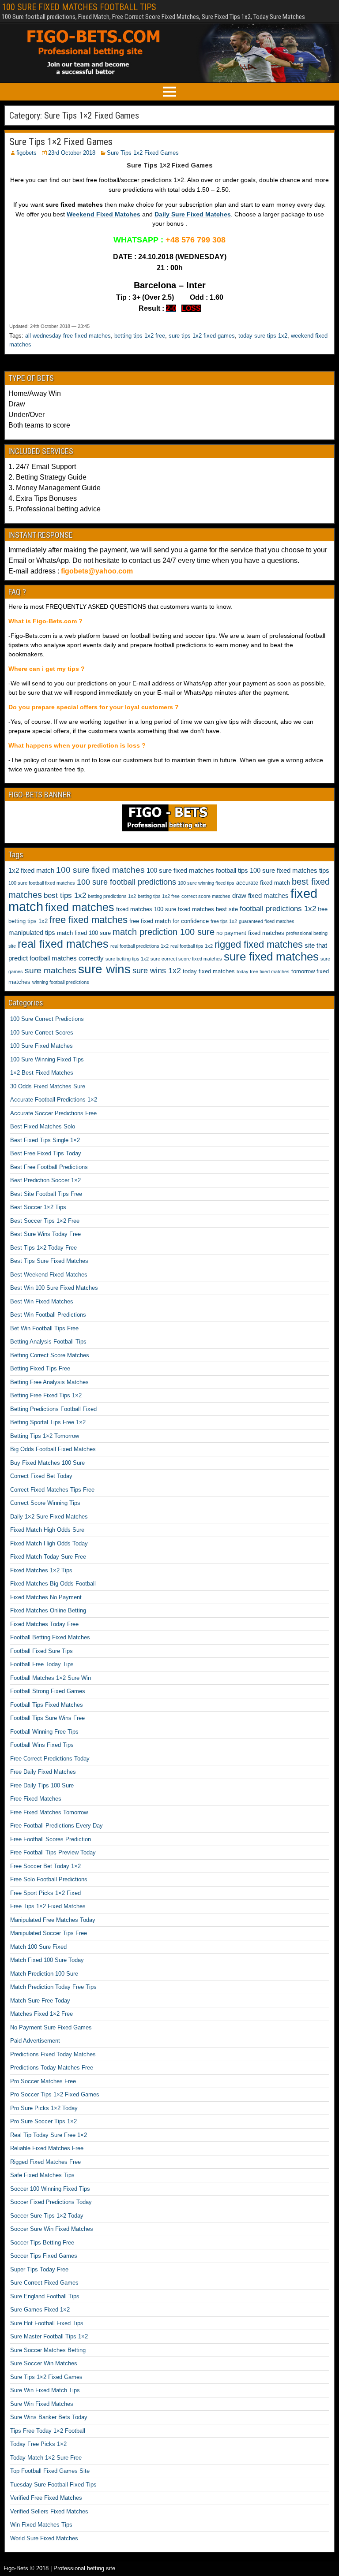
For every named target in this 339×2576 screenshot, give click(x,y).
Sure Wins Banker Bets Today (49, 2417)
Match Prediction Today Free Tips (53, 1987)
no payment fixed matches (250, 933)
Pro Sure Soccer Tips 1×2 (43, 2121)
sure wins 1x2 (157, 971)
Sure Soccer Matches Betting (48, 2350)
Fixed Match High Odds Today (49, 1543)
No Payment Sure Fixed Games (51, 2027)
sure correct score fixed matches (186, 959)
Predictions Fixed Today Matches (53, 2054)
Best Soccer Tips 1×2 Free (45, 1221)
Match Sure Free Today (40, 2001)
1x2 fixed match (31, 870)
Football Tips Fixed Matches (47, 1705)
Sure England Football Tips (45, 2296)
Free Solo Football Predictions (49, 1879)
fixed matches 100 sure (146, 909)
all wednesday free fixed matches (68, 336)
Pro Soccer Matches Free (43, 2081)
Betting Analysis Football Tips (48, 1342)
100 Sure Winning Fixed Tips (47, 1059)
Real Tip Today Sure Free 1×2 (49, 2135)
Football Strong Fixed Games (48, 1691)
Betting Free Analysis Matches (49, 1382)
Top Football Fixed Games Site (50, 2471)
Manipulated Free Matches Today (53, 1920)
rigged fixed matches (259, 944)
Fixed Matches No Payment (46, 1597)
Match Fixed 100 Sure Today (47, 1960)
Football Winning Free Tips (44, 1732)
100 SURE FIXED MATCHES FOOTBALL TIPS (79, 7)
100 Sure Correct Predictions (47, 1019)
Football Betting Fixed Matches (50, 1637)
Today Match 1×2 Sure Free (46, 2458)
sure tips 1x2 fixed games (202, 336)
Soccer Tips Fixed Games (44, 2256)
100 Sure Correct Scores (42, 1033)
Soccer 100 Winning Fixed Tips (50, 2189)
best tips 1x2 (65, 895)
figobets (26, 153)
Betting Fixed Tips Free (40, 1368)
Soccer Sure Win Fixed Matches (52, 2229)
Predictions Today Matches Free (52, 2068)
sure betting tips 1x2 (127, 959)
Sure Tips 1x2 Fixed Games (143, 153)
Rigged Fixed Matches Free (45, 2162)
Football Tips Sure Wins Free (47, 1718)
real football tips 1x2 (192, 946)
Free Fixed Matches (36, 1799)
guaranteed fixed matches (267, 921)
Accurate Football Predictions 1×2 (54, 1100)
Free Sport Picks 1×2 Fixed (45, 1893)
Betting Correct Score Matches (50, 1355)
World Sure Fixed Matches (44, 2538)
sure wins (104, 969)
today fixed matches (209, 971)
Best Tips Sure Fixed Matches (49, 1261)
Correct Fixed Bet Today (41, 1476)
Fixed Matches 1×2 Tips (41, 1570)
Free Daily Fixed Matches (43, 1772)
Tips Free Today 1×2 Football (48, 2431)
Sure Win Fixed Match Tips (45, 2390)
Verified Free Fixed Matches (46, 2498)
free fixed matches (89, 920)
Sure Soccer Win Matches (44, 2363)
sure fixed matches (271, 957)
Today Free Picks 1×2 (38, 2444)
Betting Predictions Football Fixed (53, 1409)
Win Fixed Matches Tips (41, 2525)
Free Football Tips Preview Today (53, 1852)
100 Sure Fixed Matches (41, 1046)
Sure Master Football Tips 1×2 (49, 2336)
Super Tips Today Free (39, 2269)
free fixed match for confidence (169, 921)
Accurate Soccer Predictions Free (53, 1113)
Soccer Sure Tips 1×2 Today (47, 2216)
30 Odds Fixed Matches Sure (48, 1086)
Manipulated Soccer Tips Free (49, 1933)
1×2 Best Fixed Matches (42, 1073)
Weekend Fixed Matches (104, 214)
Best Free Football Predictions (49, 1167)
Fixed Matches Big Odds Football (53, 1584)
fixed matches (80, 907)
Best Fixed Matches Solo (43, 1126)
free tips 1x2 (224, 921)
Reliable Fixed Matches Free (47, 2148)
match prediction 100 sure (164, 932)
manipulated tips (32, 932)
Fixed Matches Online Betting (48, 1610)
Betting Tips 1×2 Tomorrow (45, 1436)
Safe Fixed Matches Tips (42, 2175)
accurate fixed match (263, 883)
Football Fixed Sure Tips (41, 1651)
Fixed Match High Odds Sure (47, 1530)
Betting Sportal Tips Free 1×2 (48, 1422)
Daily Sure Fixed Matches (193, 214)
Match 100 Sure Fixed (38, 1947)
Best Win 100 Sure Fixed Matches (54, 1288)
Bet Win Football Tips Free (44, 1328)
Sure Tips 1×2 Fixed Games (61, 142)
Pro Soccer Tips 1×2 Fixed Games (55, 2094)
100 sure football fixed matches (42, 883)
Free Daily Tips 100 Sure (42, 1785)
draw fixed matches (260, 895)
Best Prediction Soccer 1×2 (45, 1180)
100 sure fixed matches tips (290, 870)
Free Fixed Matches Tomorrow (49, 1812)
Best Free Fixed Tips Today (46, 1153)
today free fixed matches (263, 972)
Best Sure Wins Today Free (45, 1234)
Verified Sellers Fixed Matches (49, 2511)
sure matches (51, 970)
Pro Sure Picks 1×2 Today (44, 2108)
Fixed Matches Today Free (44, 1624)
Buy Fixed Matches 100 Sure (47, 1463)
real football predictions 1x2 (139, 946)
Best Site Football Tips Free (46, 1194)
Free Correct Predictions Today (50, 1759)
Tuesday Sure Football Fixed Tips (53, 2485)
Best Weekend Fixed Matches (49, 1275)
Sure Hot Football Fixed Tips (47, 2323)
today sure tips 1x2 (263, 336)
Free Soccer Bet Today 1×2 (45, 1866)
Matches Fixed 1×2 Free (41, 2014)
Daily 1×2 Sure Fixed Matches (49, 1517)
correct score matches (206, 896)
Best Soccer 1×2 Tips (38, 1207)
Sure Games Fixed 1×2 (40, 2310)
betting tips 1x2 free (140, 336)
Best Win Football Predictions (48, 1315)
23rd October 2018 (72, 153)
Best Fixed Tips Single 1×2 (45, 1140)
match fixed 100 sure (84, 933)
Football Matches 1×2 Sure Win (51, 1678)
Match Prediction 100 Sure (44, 1974)
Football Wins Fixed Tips (42, 1745)
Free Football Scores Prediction (51, 1839)
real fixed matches (63, 944)
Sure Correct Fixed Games (44, 2283)
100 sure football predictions (126, 882)
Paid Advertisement (35, 2041)
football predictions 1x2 (278, 909)
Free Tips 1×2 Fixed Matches (48, 1906)
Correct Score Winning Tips (45, 1503)
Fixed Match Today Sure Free (48, 1557)
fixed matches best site (208, 909)
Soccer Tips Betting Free (42, 2243)
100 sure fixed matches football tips (197, 870)
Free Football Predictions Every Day (56, 1826)
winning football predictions (61, 982)
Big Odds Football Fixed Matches (53, 1449)
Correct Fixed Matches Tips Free (52, 1490)
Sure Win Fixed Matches (42, 2404)
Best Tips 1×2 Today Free (43, 1248)
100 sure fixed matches (100, 870)
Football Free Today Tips (42, 1664)
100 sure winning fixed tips (206, 883)
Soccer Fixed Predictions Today (51, 2202)
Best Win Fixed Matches (42, 1301)
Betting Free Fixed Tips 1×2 (46, 1395)
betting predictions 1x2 (112, 896)
